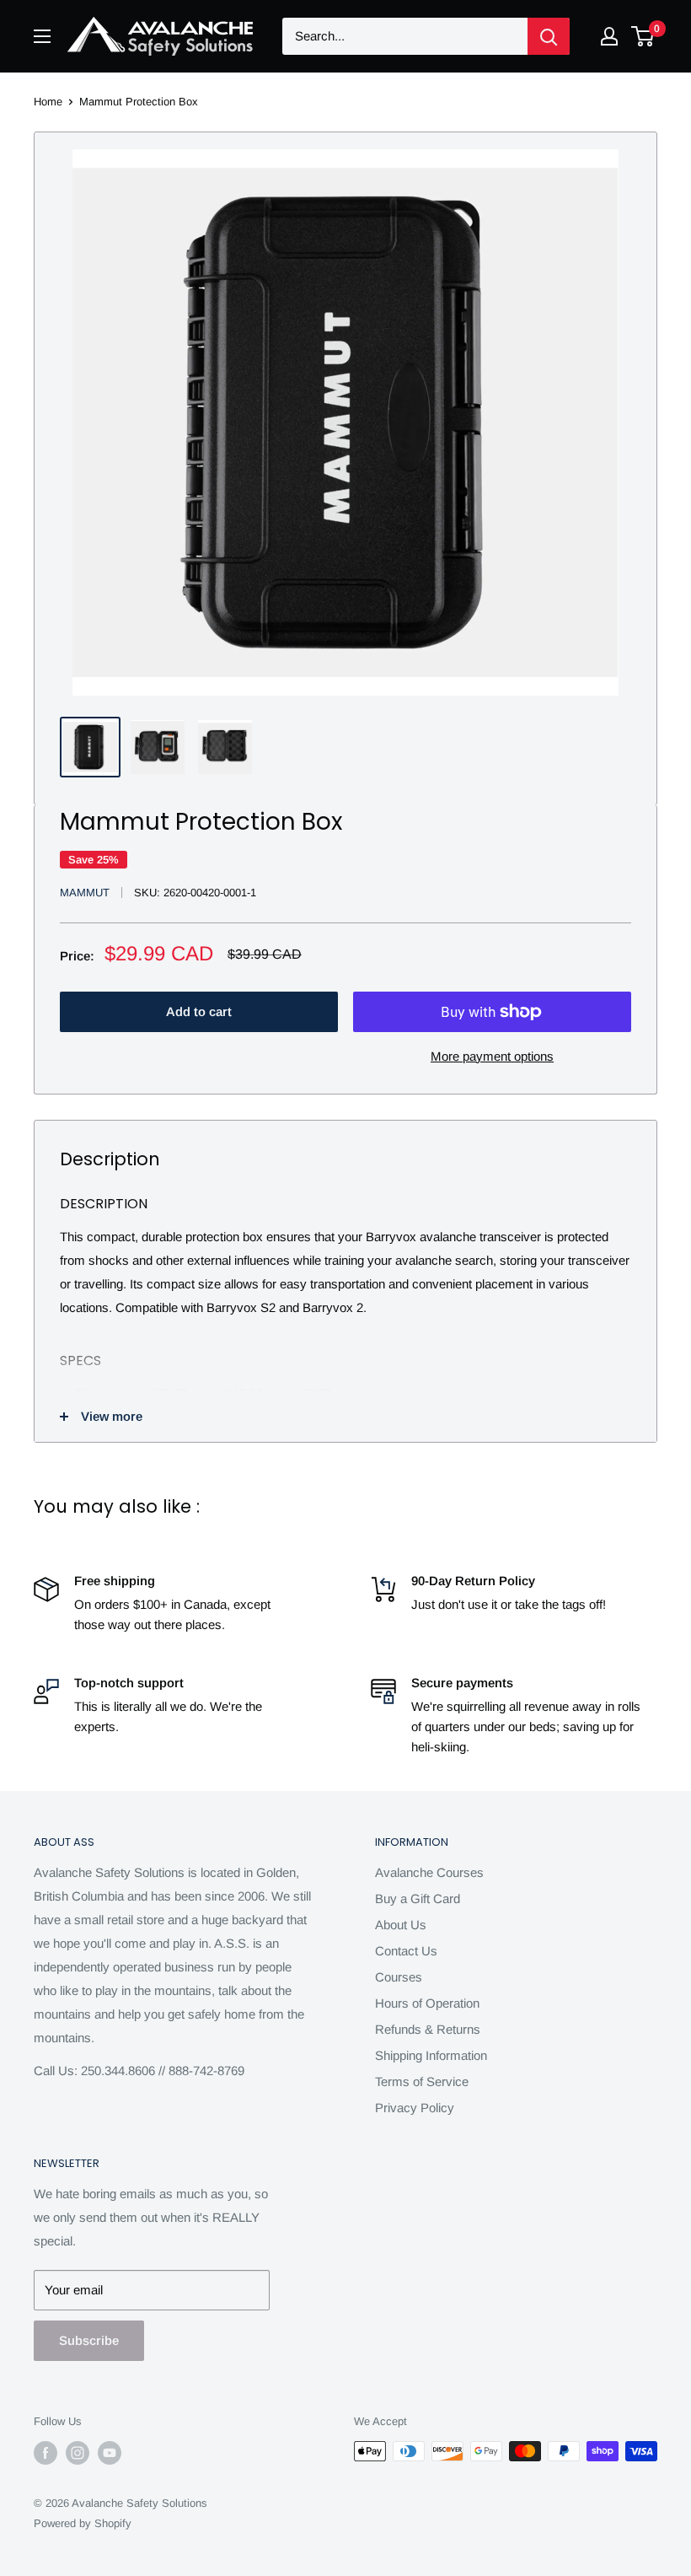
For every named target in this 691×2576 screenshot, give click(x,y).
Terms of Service (422, 2081)
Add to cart (199, 1011)
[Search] (549, 36)
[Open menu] (42, 36)
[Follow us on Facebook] (46, 2453)
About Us (401, 1925)
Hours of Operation (427, 2003)
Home (48, 102)
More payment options (492, 1056)
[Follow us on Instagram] (78, 2453)
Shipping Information (431, 2055)
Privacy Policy (415, 2108)
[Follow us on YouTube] (110, 2453)
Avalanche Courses (429, 1872)
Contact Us (406, 1951)
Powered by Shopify (83, 2523)
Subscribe (89, 2340)
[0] (643, 36)
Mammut (85, 893)
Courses (399, 1977)
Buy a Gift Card (418, 1898)
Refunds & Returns (428, 2029)
